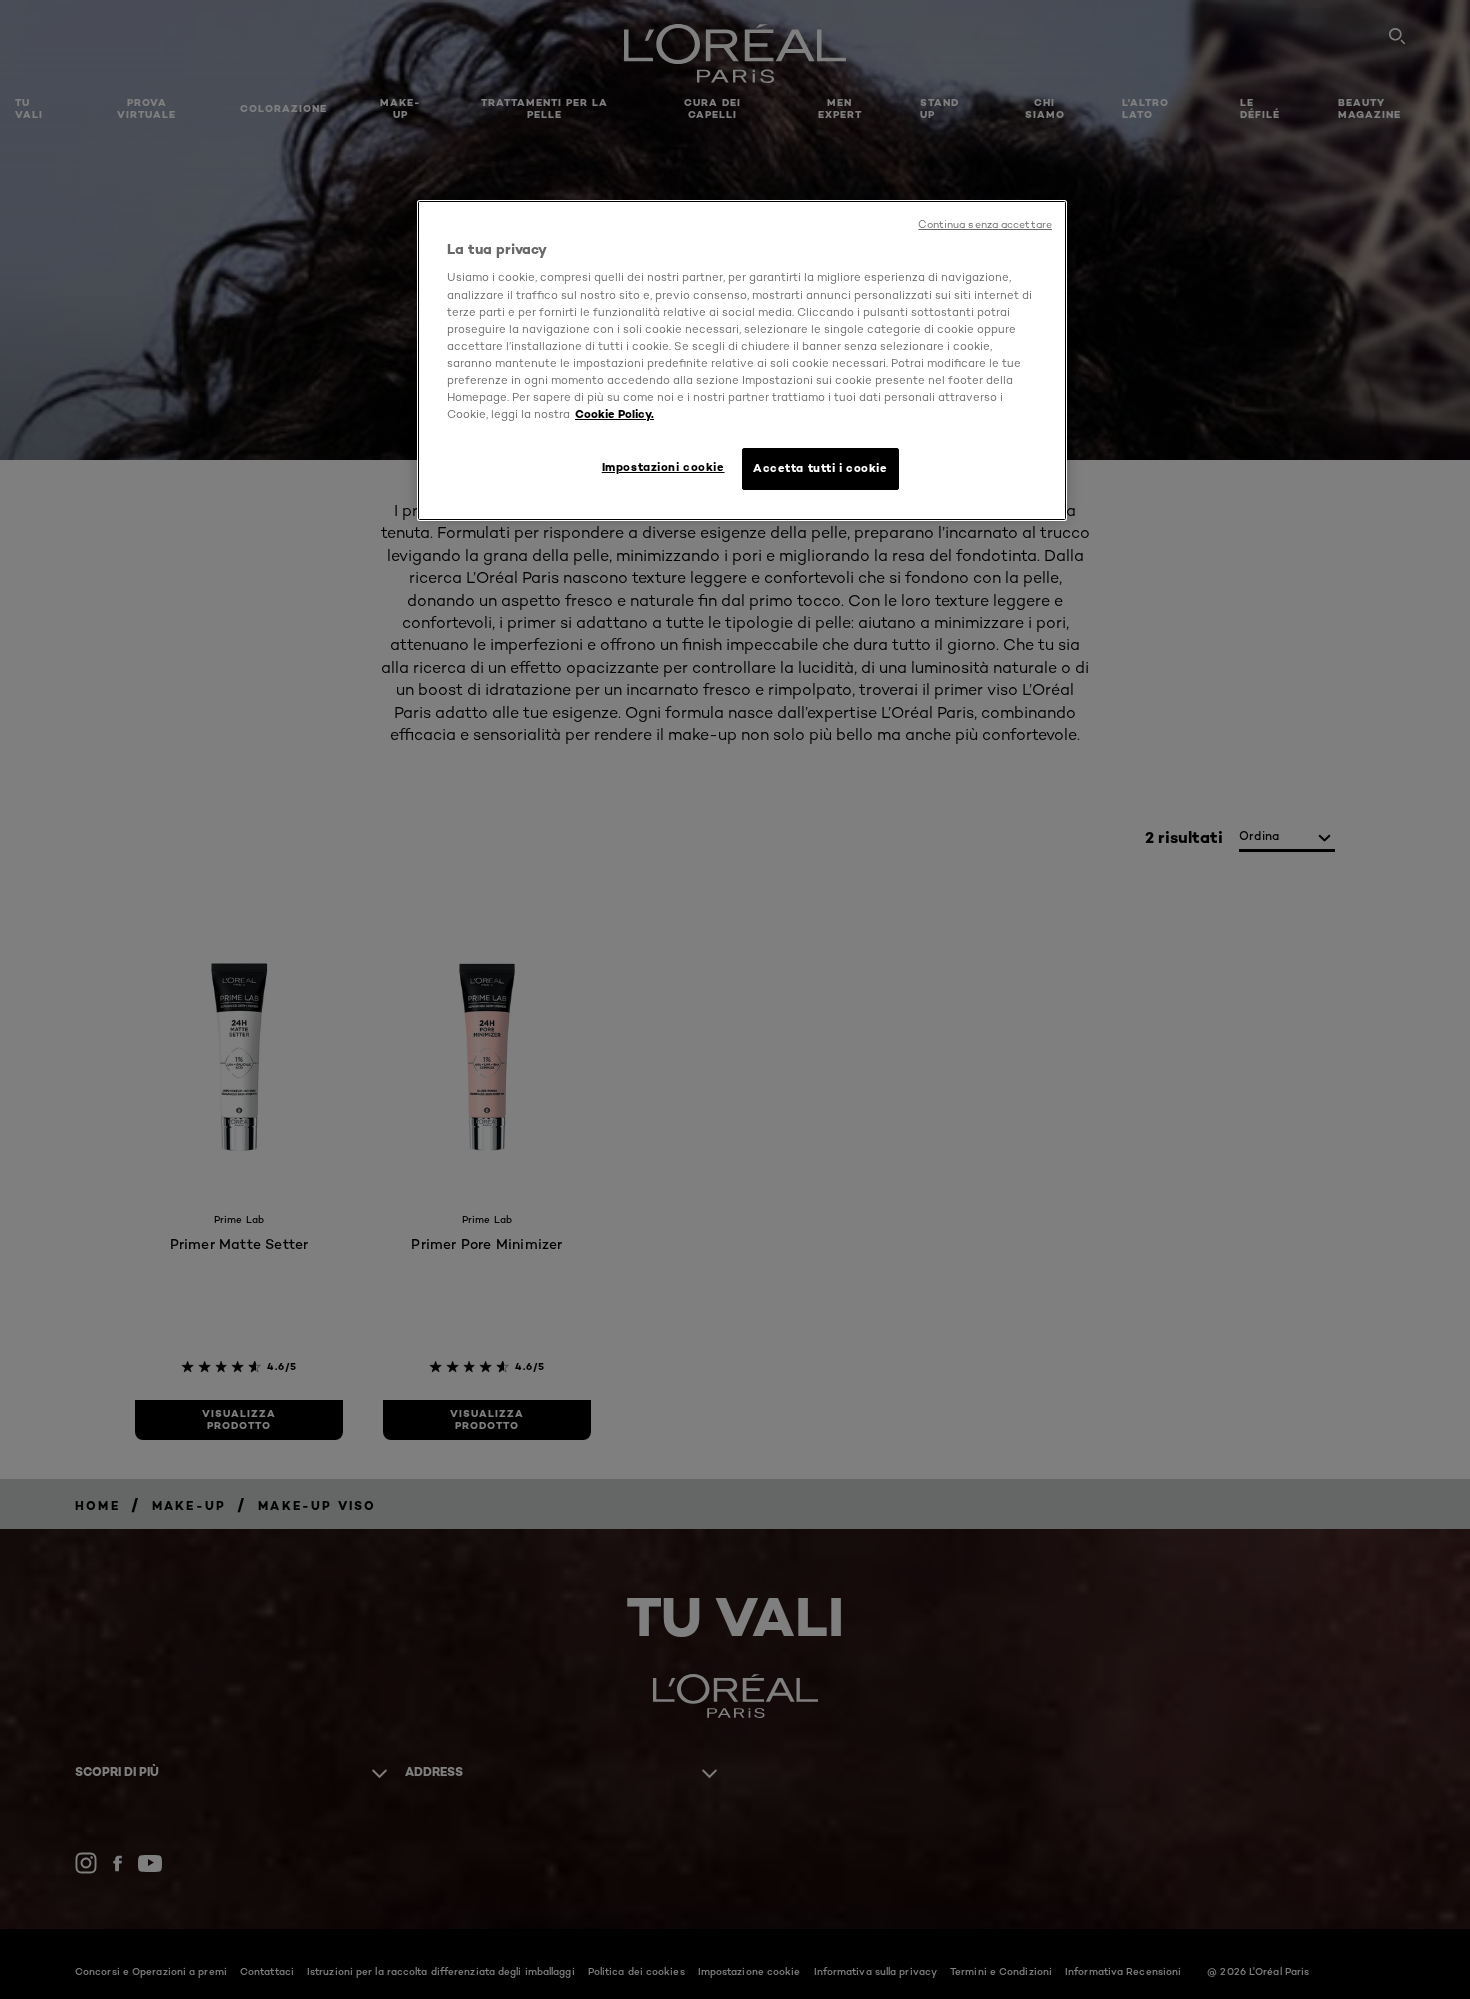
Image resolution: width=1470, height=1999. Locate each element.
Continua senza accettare (985, 224)
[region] (742, 360)
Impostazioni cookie (663, 467)
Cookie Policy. (614, 414)
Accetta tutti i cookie (820, 468)
